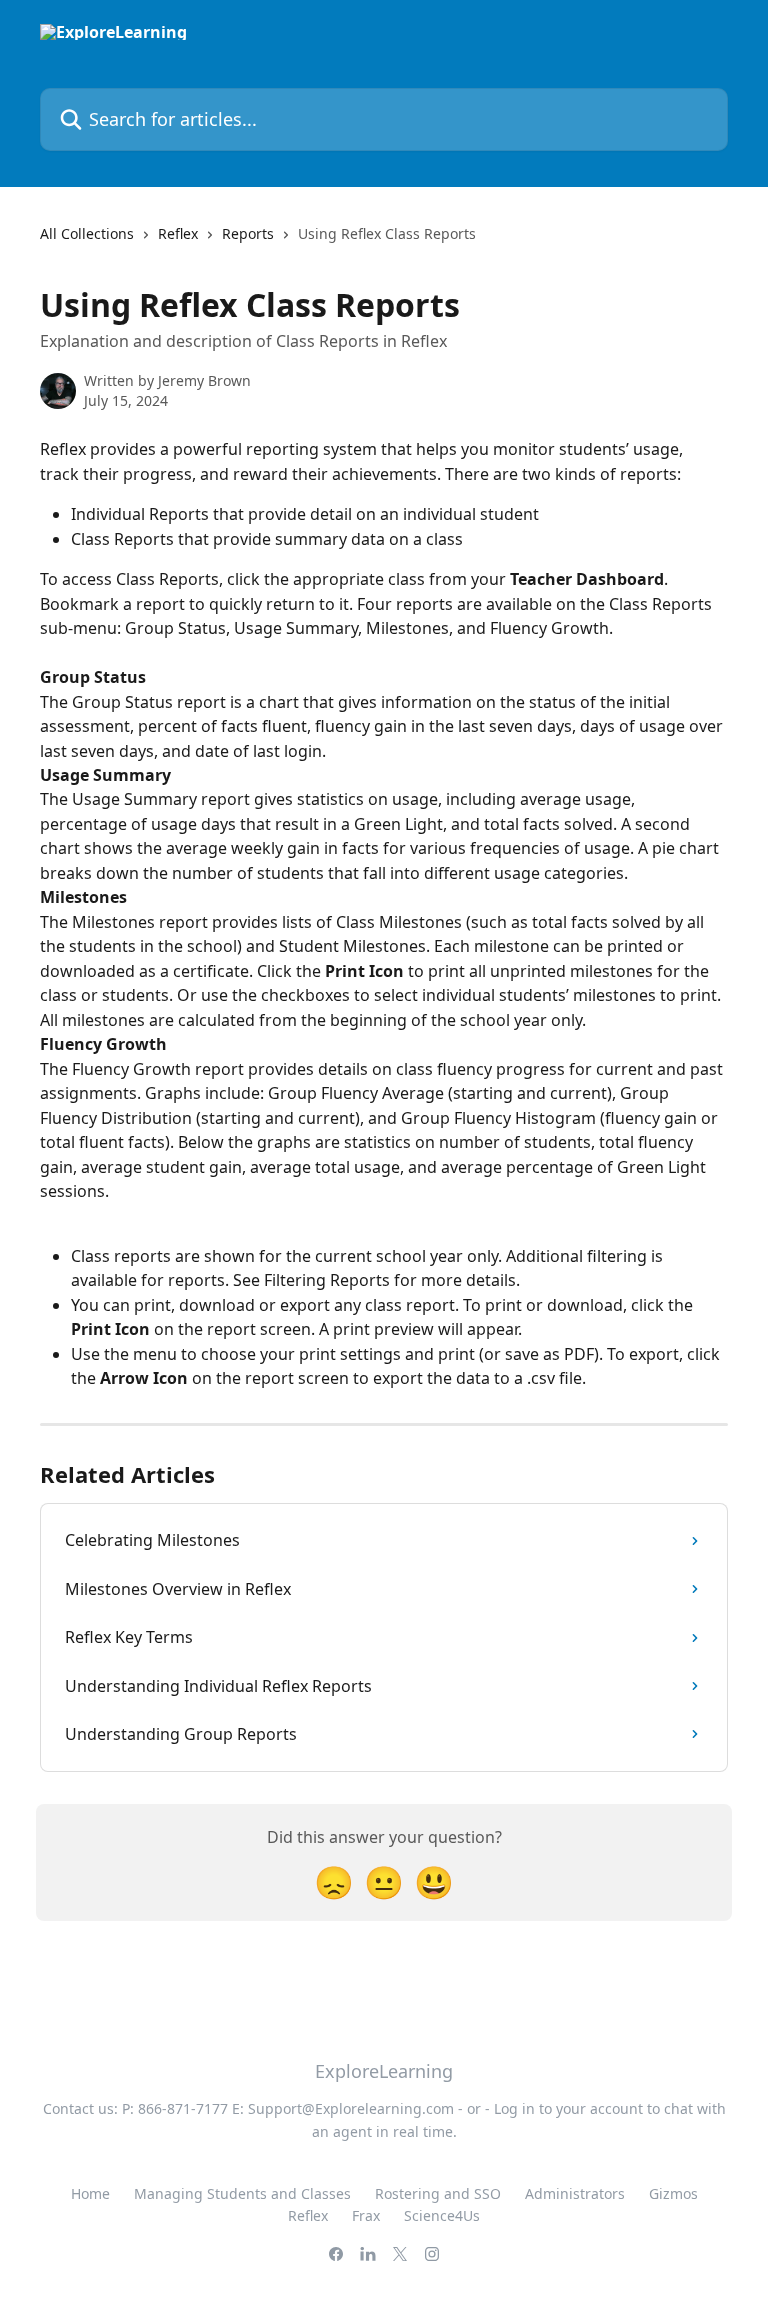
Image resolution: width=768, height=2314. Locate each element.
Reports (248, 233)
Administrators (575, 2193)
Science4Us (442, 2215)
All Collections (87, 233)
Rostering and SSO (438, 2193)
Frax (366, 2215)
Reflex (178, 233)
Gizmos (673, 2193)
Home (90, 2193)
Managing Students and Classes (242, 2193)
